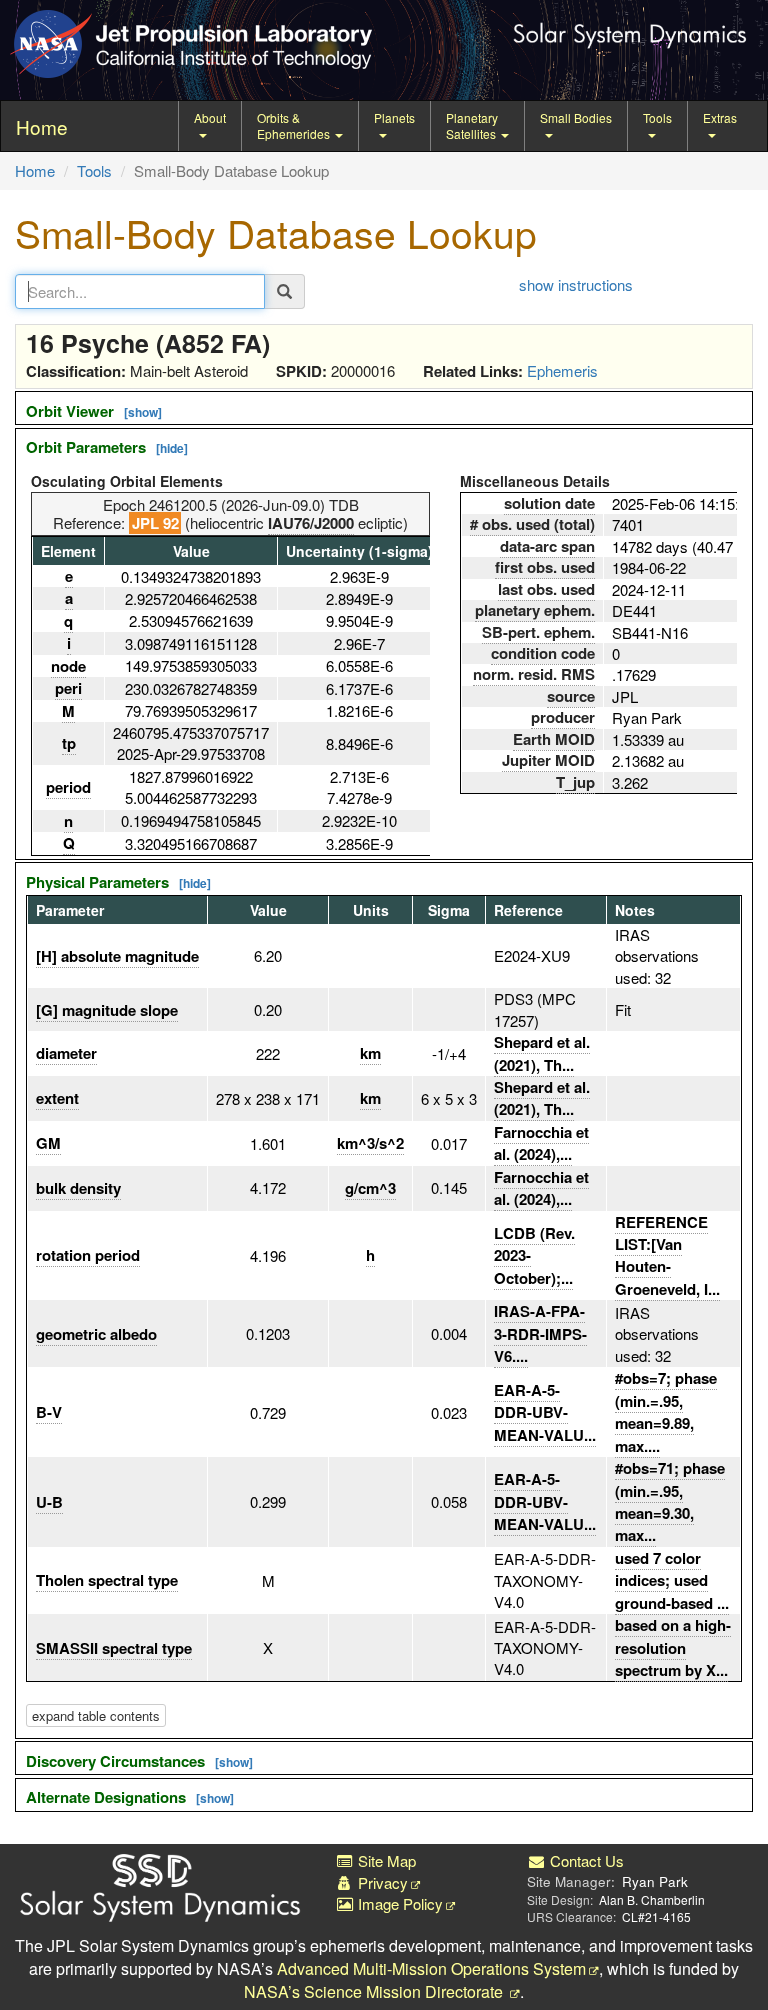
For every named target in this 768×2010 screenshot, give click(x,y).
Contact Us (585, 1860)
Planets (394, 117)
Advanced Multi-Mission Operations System (431, 1968)
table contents (96, 1715)
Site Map (385, 1860)
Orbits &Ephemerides (295, 125)
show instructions (576, 284)
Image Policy (398, 1903)
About (210, 117)
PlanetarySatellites (472, 125)
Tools (657, 117)
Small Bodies (576, 117)
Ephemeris (562, 370)
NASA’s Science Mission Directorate (375, 1991)
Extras (720, 117)
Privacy (381, 1882)
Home (35, 170)
